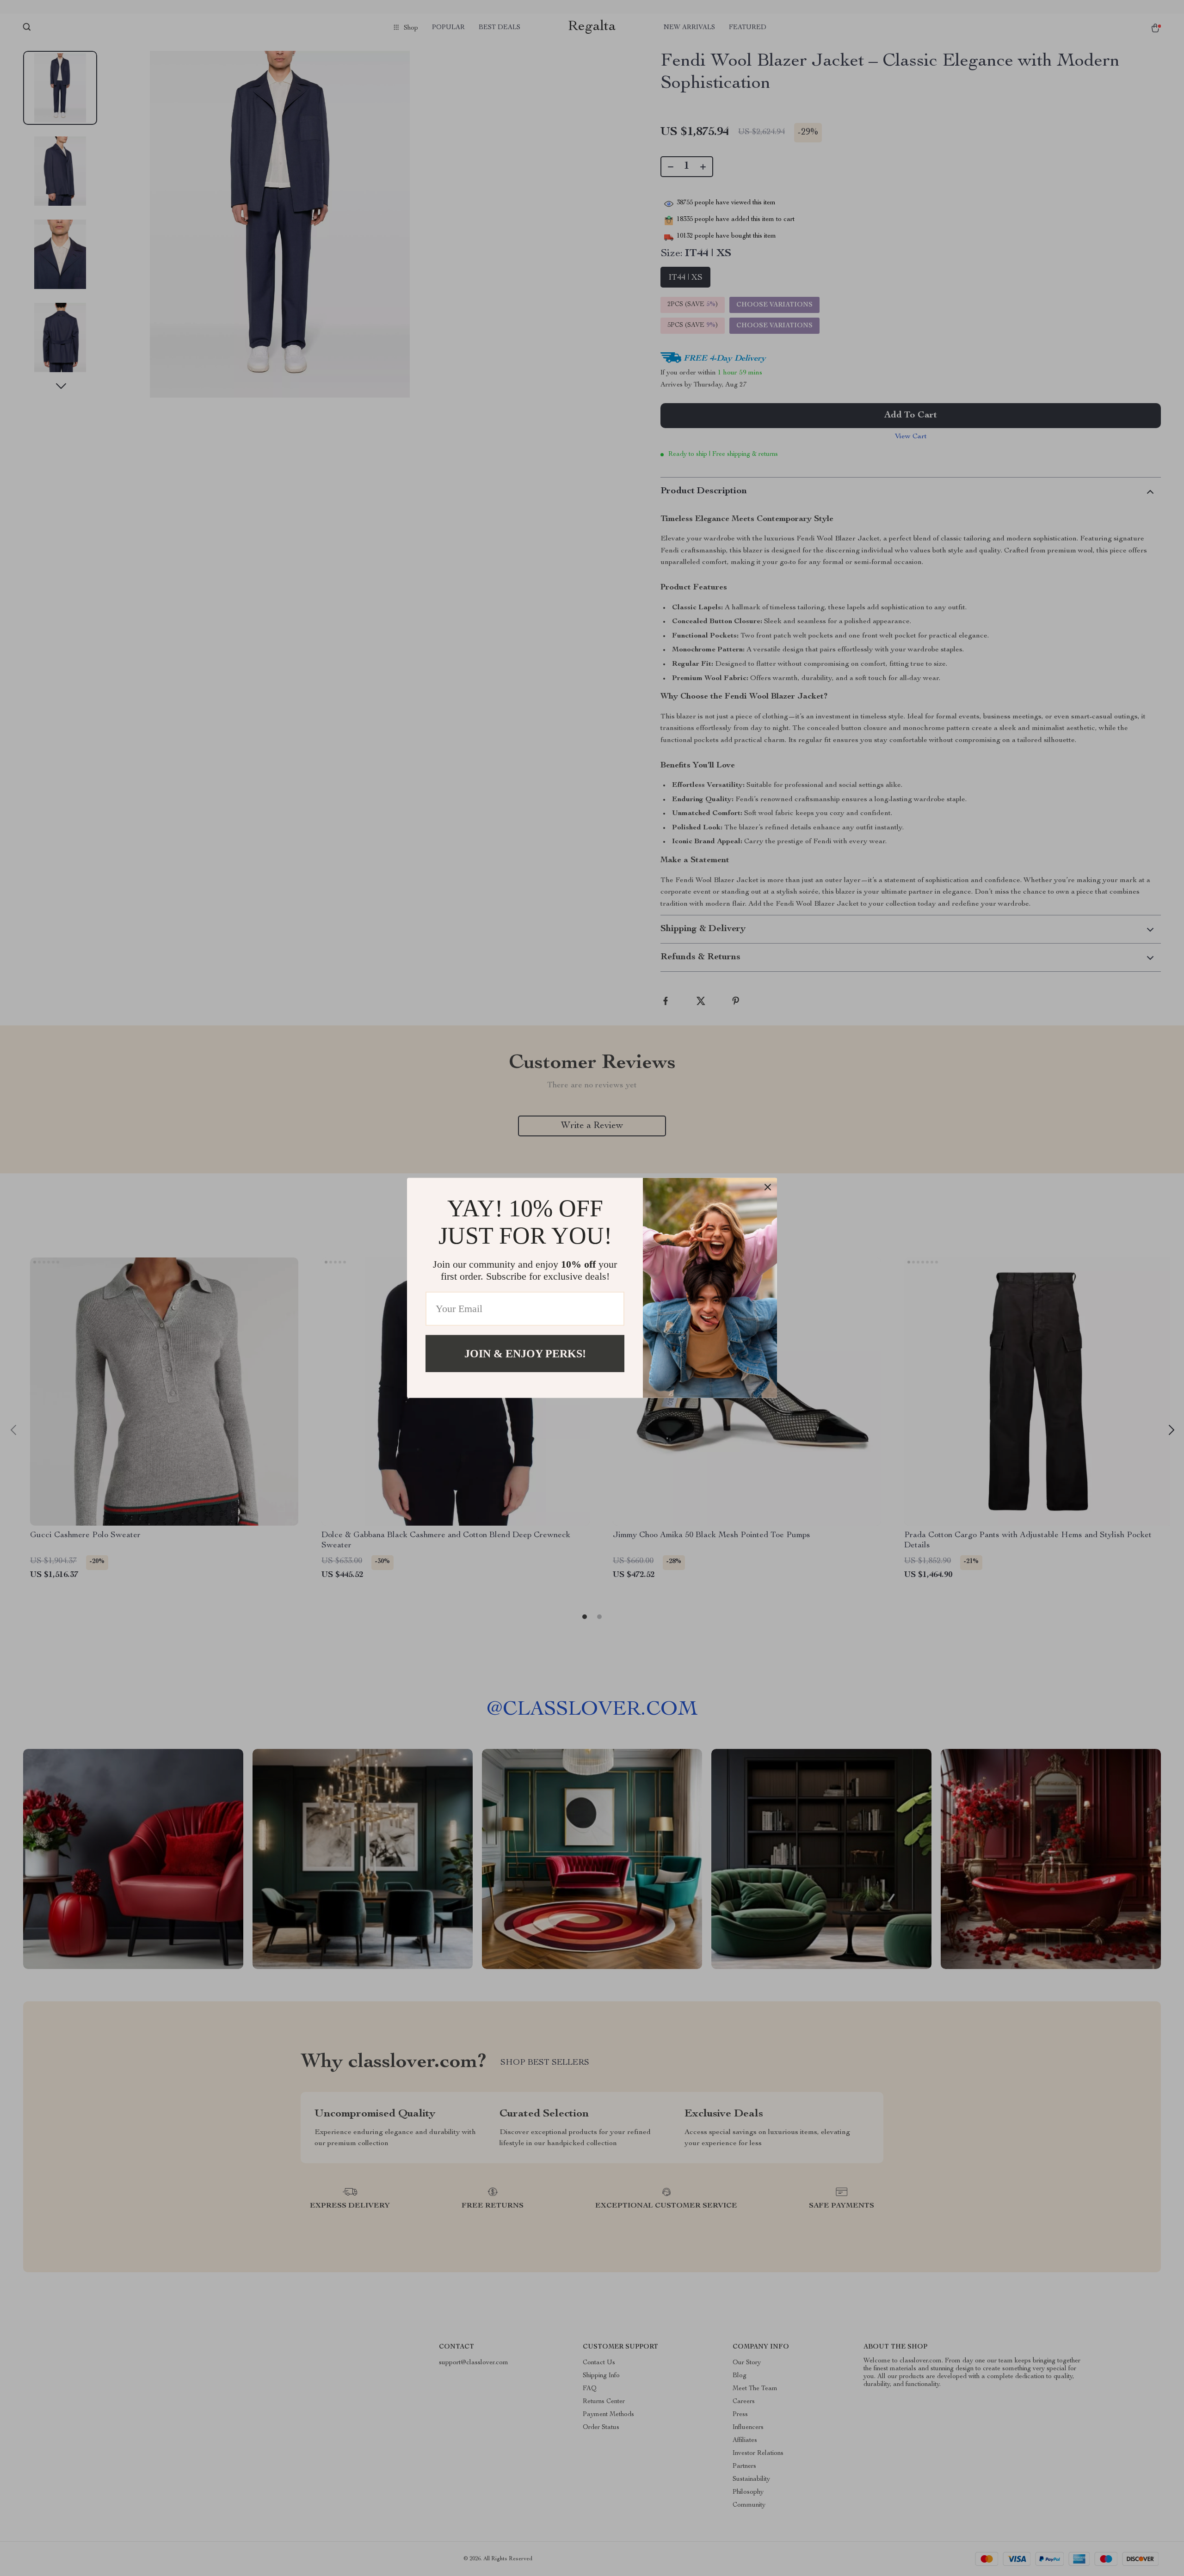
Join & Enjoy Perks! (525, 1354)
